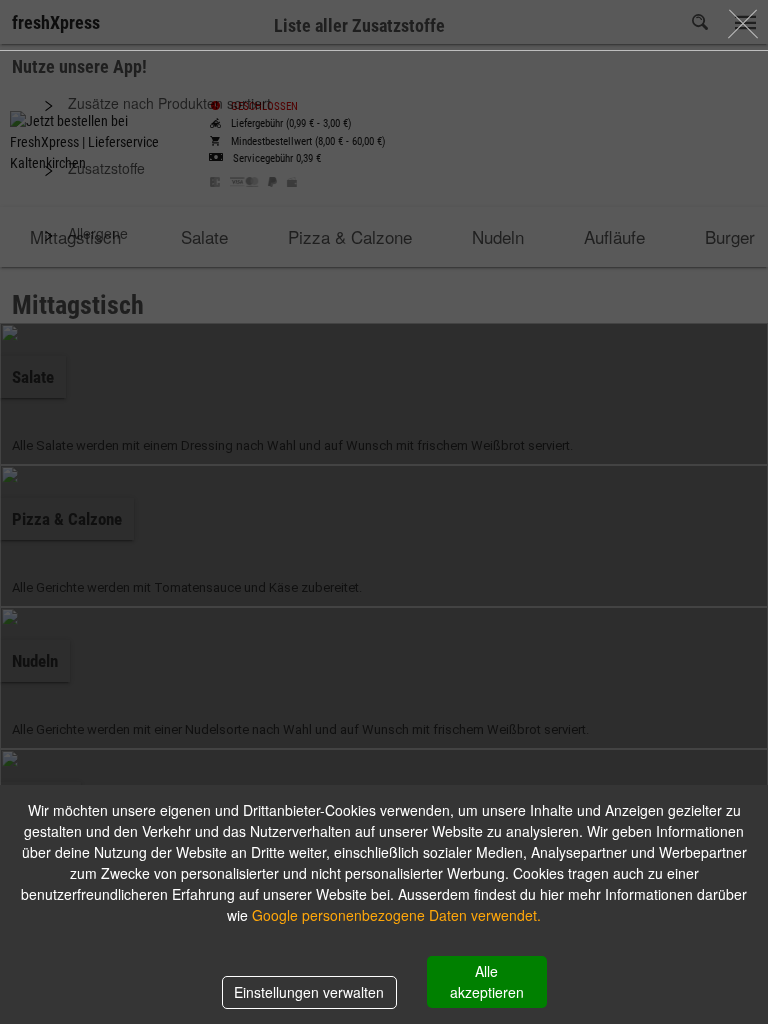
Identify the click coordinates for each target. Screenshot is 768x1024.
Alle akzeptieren (487, 981)
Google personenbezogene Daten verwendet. (396, 915)
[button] (384, 103)
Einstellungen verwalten (309, 992)
